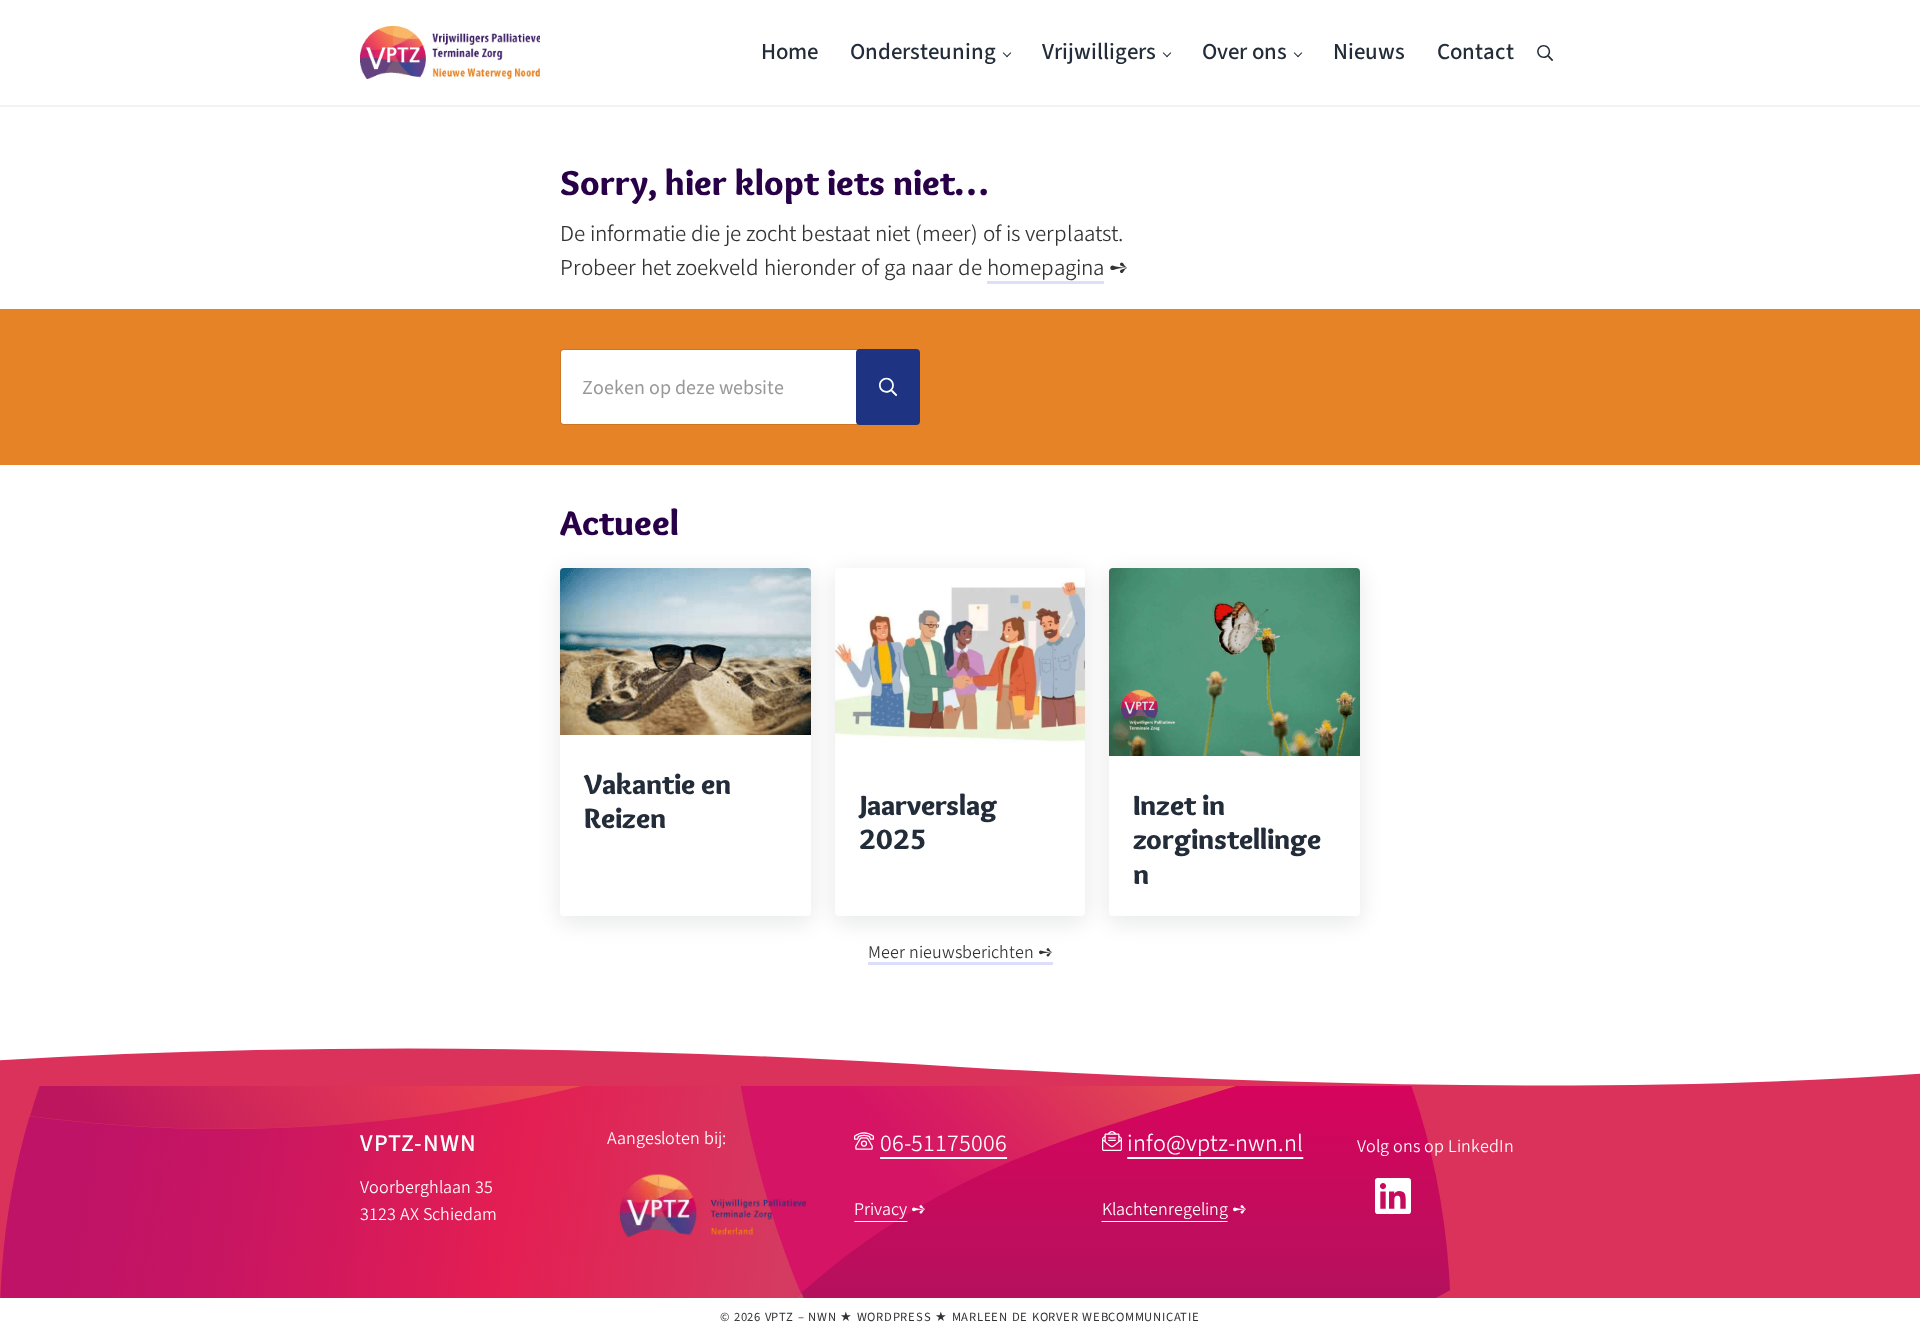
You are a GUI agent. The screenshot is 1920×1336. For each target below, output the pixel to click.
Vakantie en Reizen (657, 801)
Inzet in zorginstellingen (1227, 839)
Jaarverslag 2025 (928, 822)
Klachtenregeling (1165, 1209)
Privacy (880, 1209)
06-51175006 (943, 1143)
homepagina (1045, 268)
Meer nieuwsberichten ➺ (960, 952)
